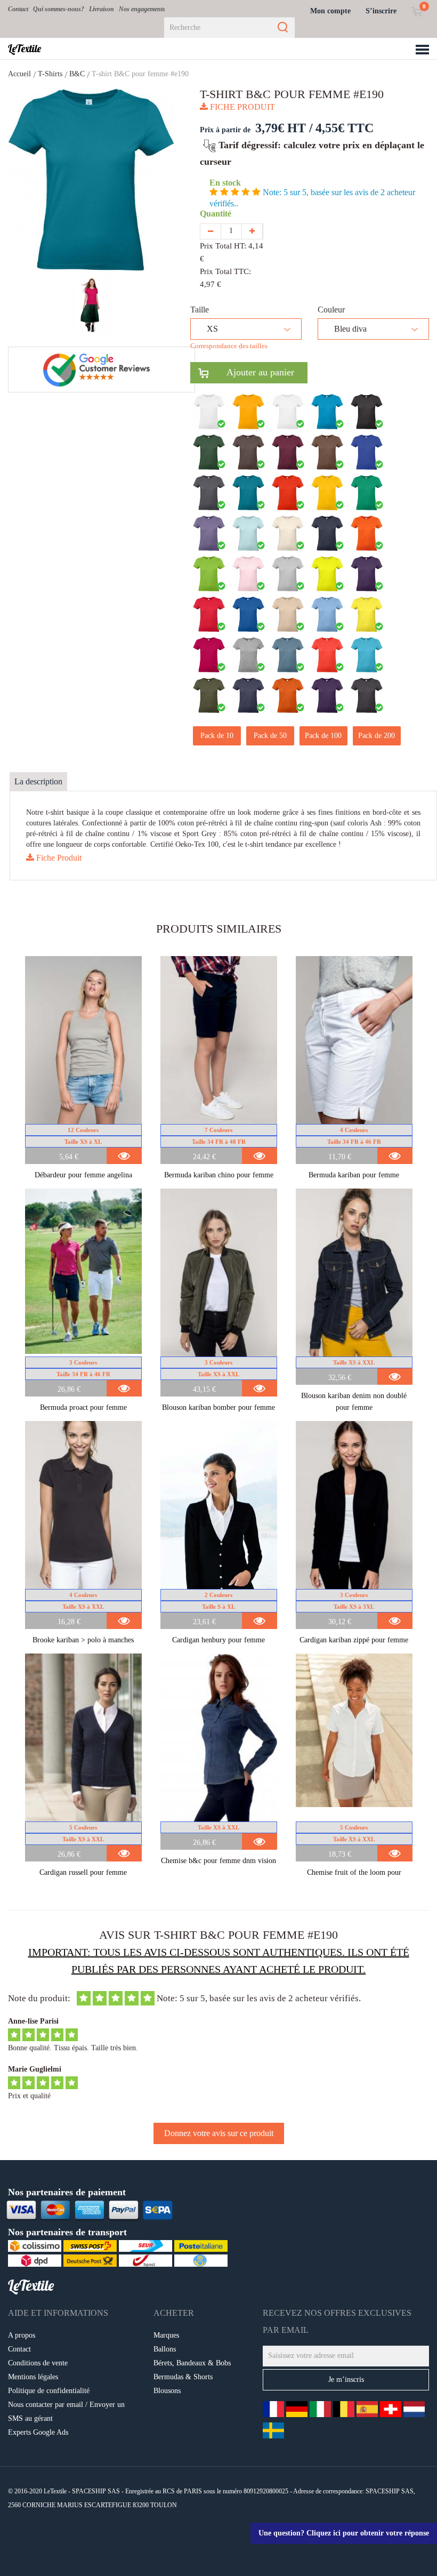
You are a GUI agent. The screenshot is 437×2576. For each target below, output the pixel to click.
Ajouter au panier (251, 372)
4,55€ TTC (345, 128)
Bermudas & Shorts (183, 2377)
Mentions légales (33, 2377)
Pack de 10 (217, 736)
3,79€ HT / (284, 128)
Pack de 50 (270, 736)
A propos (22, 2335)
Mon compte (330, 11)
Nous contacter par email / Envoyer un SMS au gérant (66, 2412)
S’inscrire (381, 11)
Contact (18, 9)
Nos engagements (142, 9)
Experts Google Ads (38, 2432)
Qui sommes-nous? (59, 9)
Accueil (19, 74)
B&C (77, 74)
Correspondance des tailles (229, 346)
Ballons (165, 2349)
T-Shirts (50, 74)
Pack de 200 (377, 736)
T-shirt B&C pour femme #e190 (140, 74)
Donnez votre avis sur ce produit (219, 2133)
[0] (416, 11)
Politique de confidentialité (49, 2391)
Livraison (102, 9)
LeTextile (25, 49)
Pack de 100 (323, 736)
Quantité (218, 214)
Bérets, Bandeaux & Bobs (192, 2363)
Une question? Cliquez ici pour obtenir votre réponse (344, 2533)
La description (38, 781)
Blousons (167, 2391)
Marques (166, 2335)
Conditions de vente (38, 2363)
